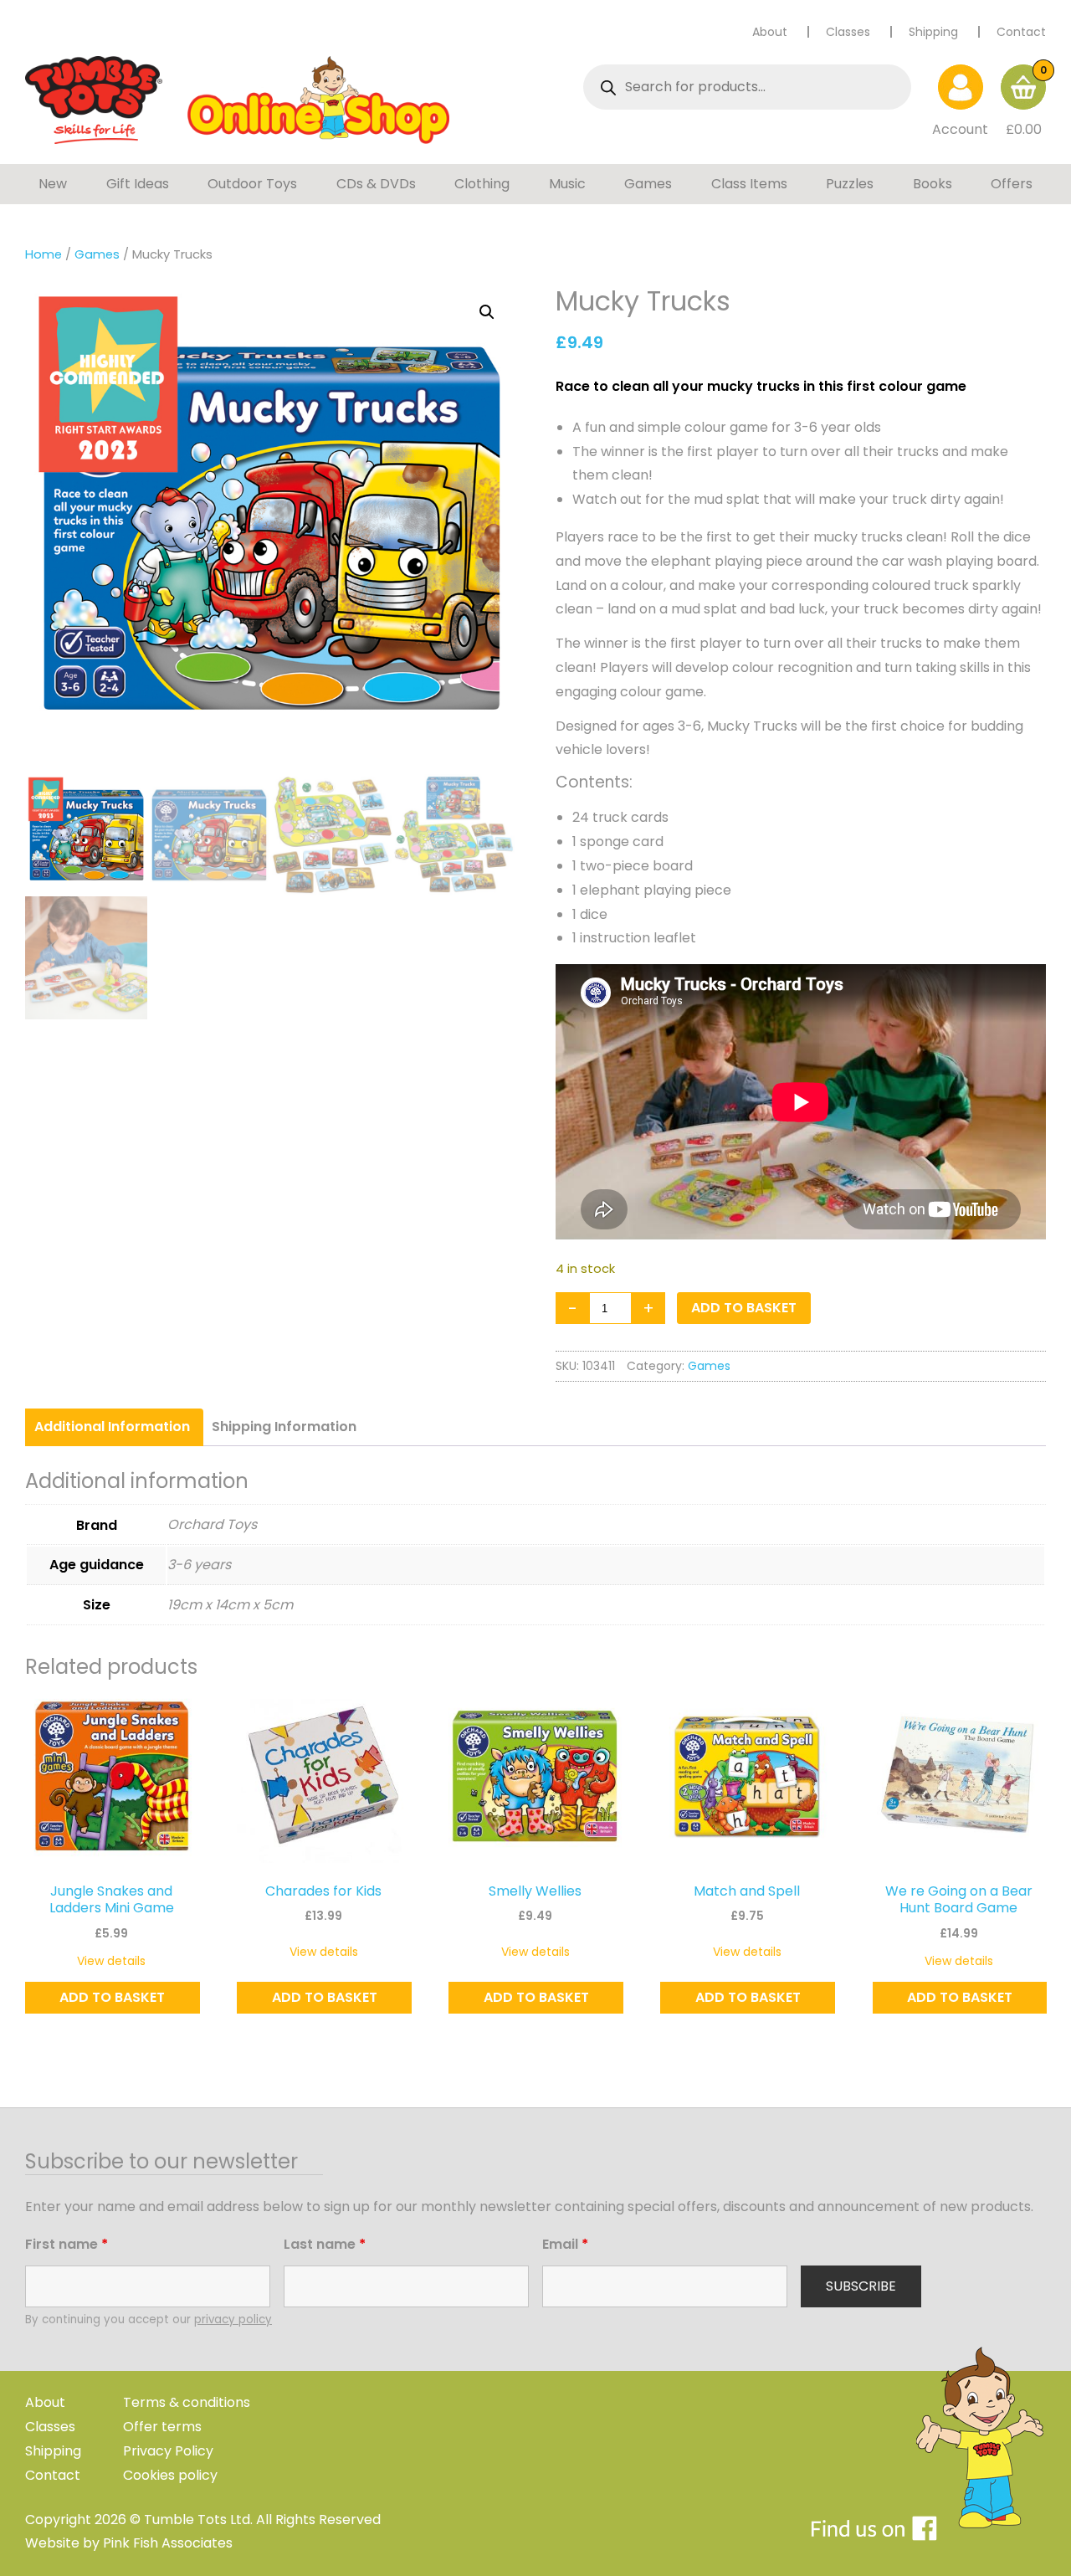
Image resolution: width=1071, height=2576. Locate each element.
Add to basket (744, 1308)
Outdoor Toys (252, 184)
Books (933, 184)
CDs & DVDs (376, 184)
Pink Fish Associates (168, 2543)
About (770, 32)
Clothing (482, 184)
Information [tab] (112, 1427)
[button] (487, 312)
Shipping (933, 32)
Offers (1012, 184)
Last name (325, 2244)
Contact (1021, 32)
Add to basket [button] (112, 1997)
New (53, 184)
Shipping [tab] (284, 1427)
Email (565, 2244)
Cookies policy (170, 2475)
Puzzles (850, 184)
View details (111, 1961)
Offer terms (162, 2427)
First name (67, 2244)
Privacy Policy (168, 2451)
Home (44, 254)
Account (960, 129)
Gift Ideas (138, 184)
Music (567, 184)
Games (648, 184)
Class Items (749, 184)
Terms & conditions (187, 2402)
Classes (848, 32)
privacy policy (233, 2319)
